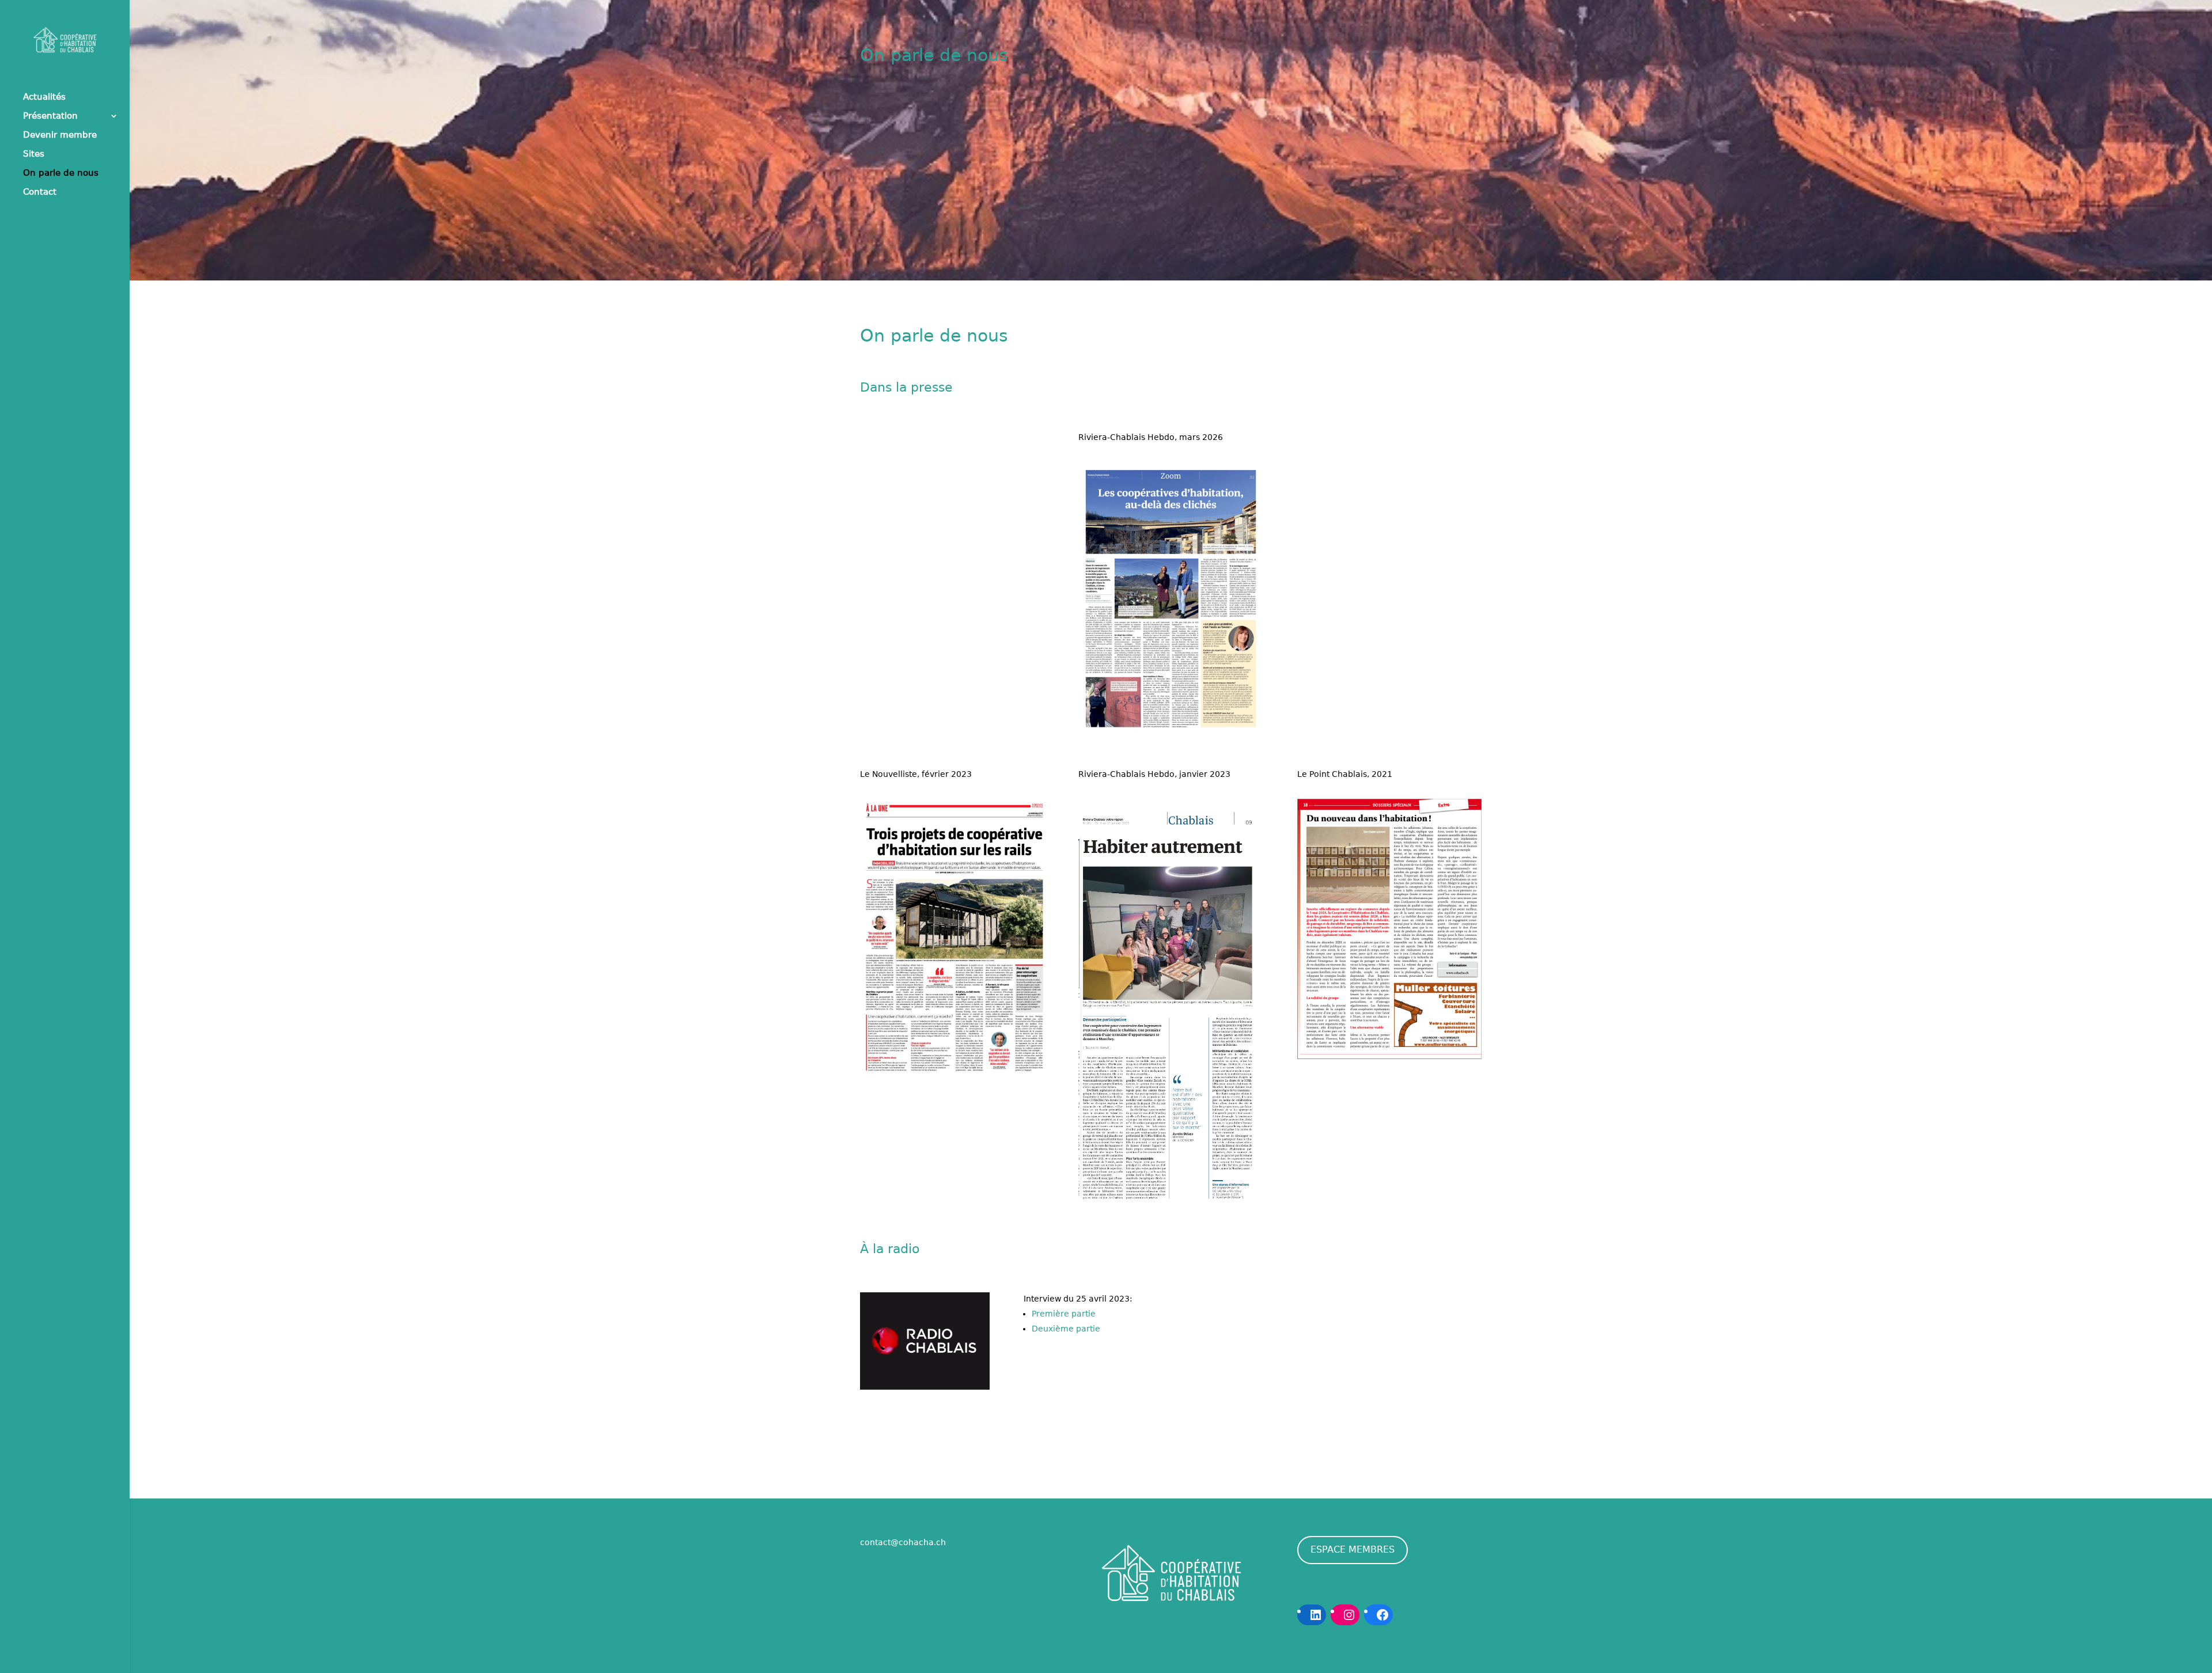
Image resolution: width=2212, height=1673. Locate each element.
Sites (34, 154)
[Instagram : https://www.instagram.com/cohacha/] (1349, 1615)
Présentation (50, 116)
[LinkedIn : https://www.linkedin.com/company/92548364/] (1316, 1615)
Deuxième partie (1066, 1329)
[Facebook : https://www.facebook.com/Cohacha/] (1382, 1615)
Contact (40, 192)
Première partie (1064, 1314)
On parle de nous (61, 173)
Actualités (44, 97)
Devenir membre (60, 135)
